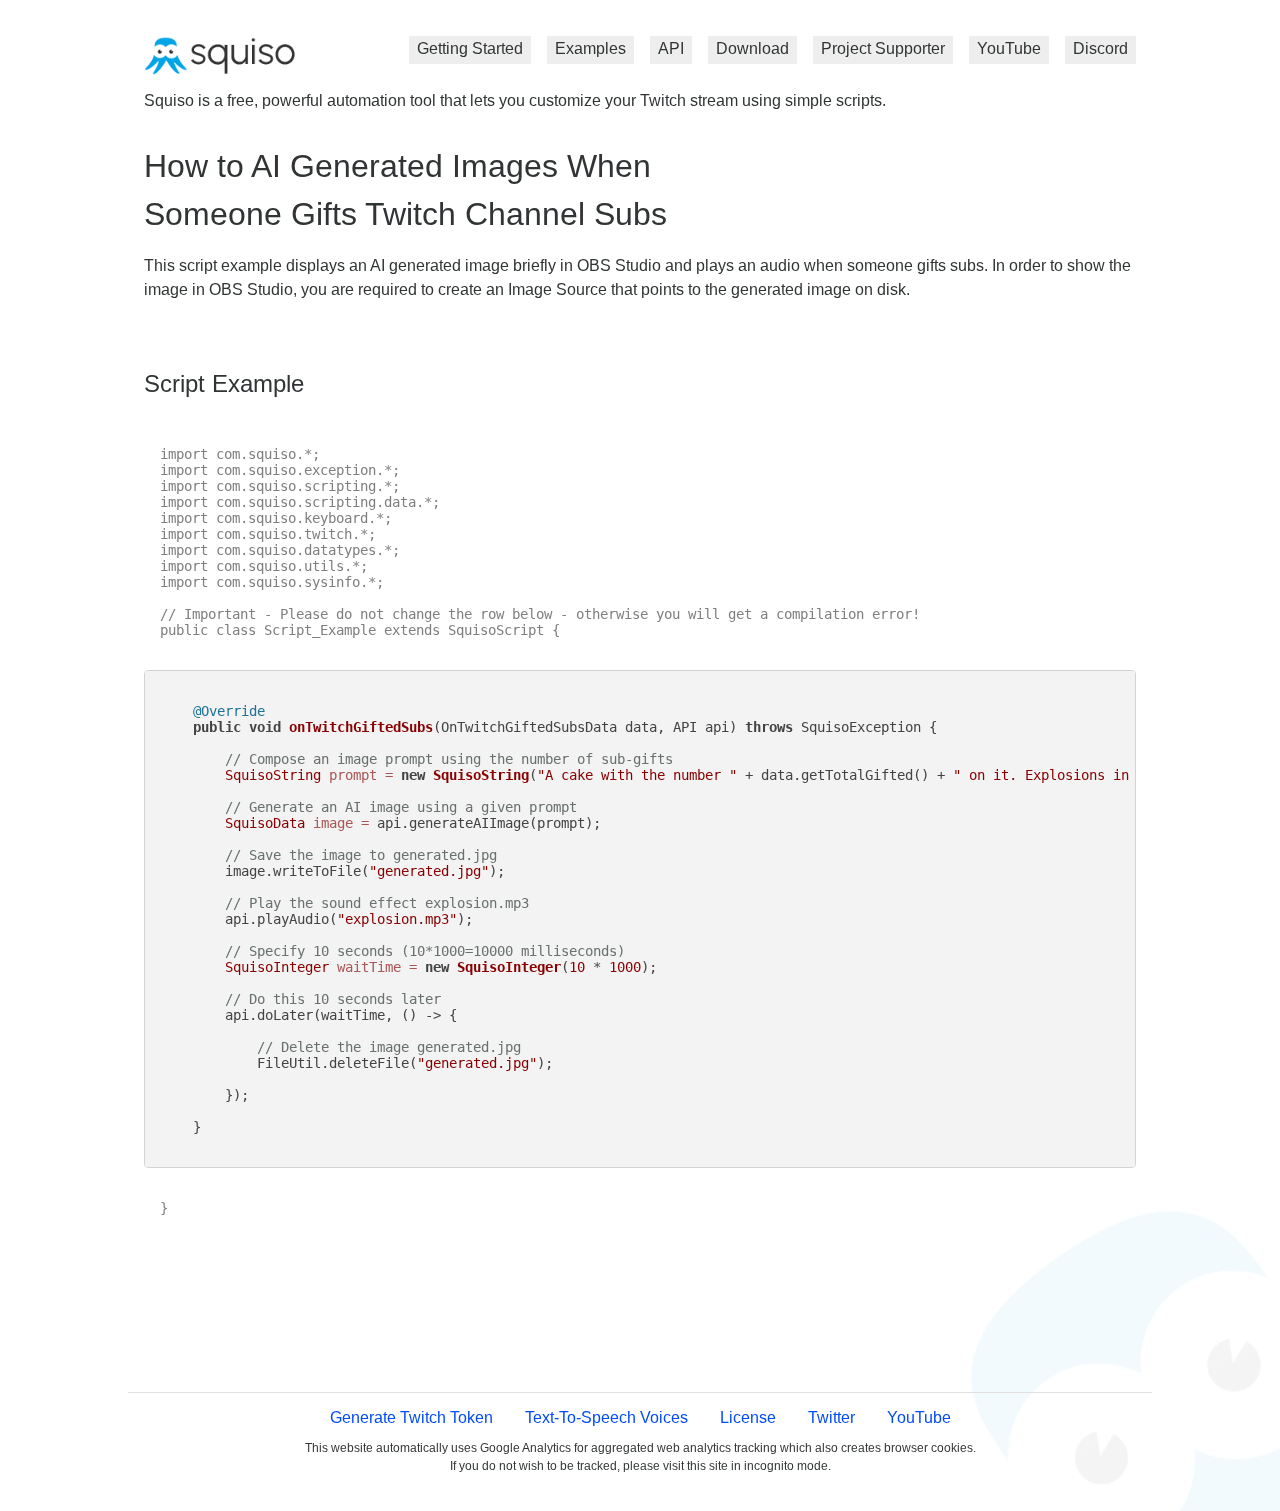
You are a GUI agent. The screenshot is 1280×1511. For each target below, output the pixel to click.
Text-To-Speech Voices (606, 1417)
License (748, 1417)
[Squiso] (219, 58)
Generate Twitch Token (411, 1417)
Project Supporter (883, 48)
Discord (1100, 48)
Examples (590, 48)
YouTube (1009, 48)
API (671, 48)
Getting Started (470, 48)
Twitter (831, 1417)
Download (752, 48)
